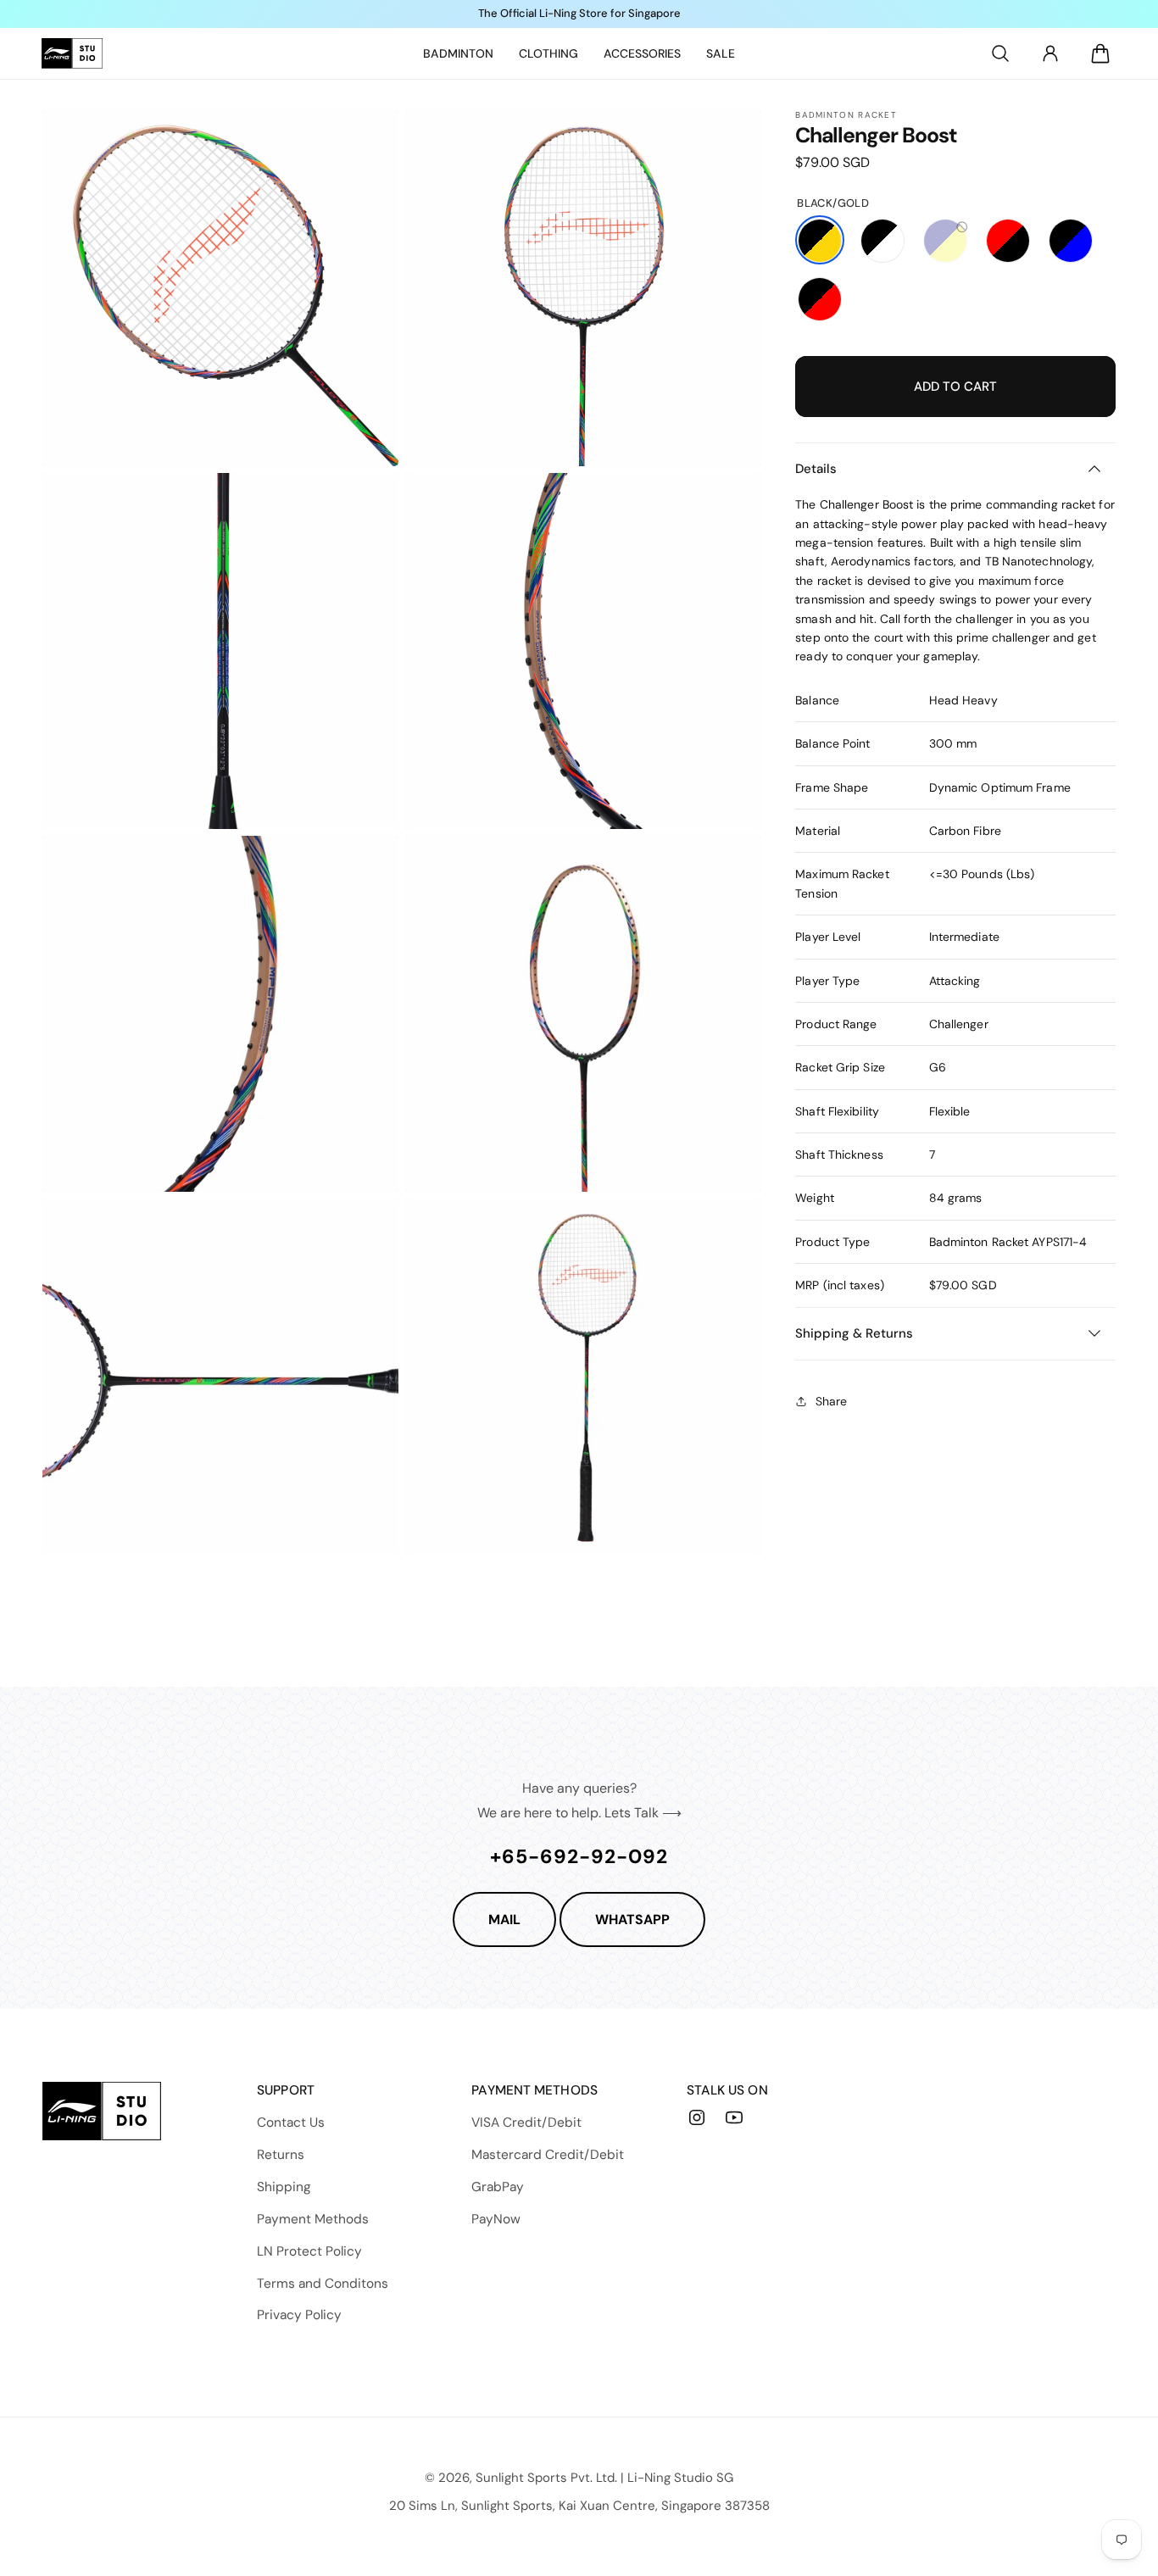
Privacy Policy (299, 2315)
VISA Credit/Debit (526, 2123)
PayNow (496, 2219)
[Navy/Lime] (945, 240)
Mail (504, 1919)
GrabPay (498, 2187)
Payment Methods (313, 2219)
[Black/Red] (820, 298)
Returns (281, 2155)
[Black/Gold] (820, 240)
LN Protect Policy (309, 2251)
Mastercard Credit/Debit (548, 2155)
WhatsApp (632, 1919)
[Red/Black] (1008, 240)
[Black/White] (882, 240)
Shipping (284, 2187)
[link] (458, 53)
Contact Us (291, 2123)
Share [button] (831, 1400)
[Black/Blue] (1071, 240)
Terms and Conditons (323, 2284)
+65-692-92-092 (579, 1856)
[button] (1000, 53)
